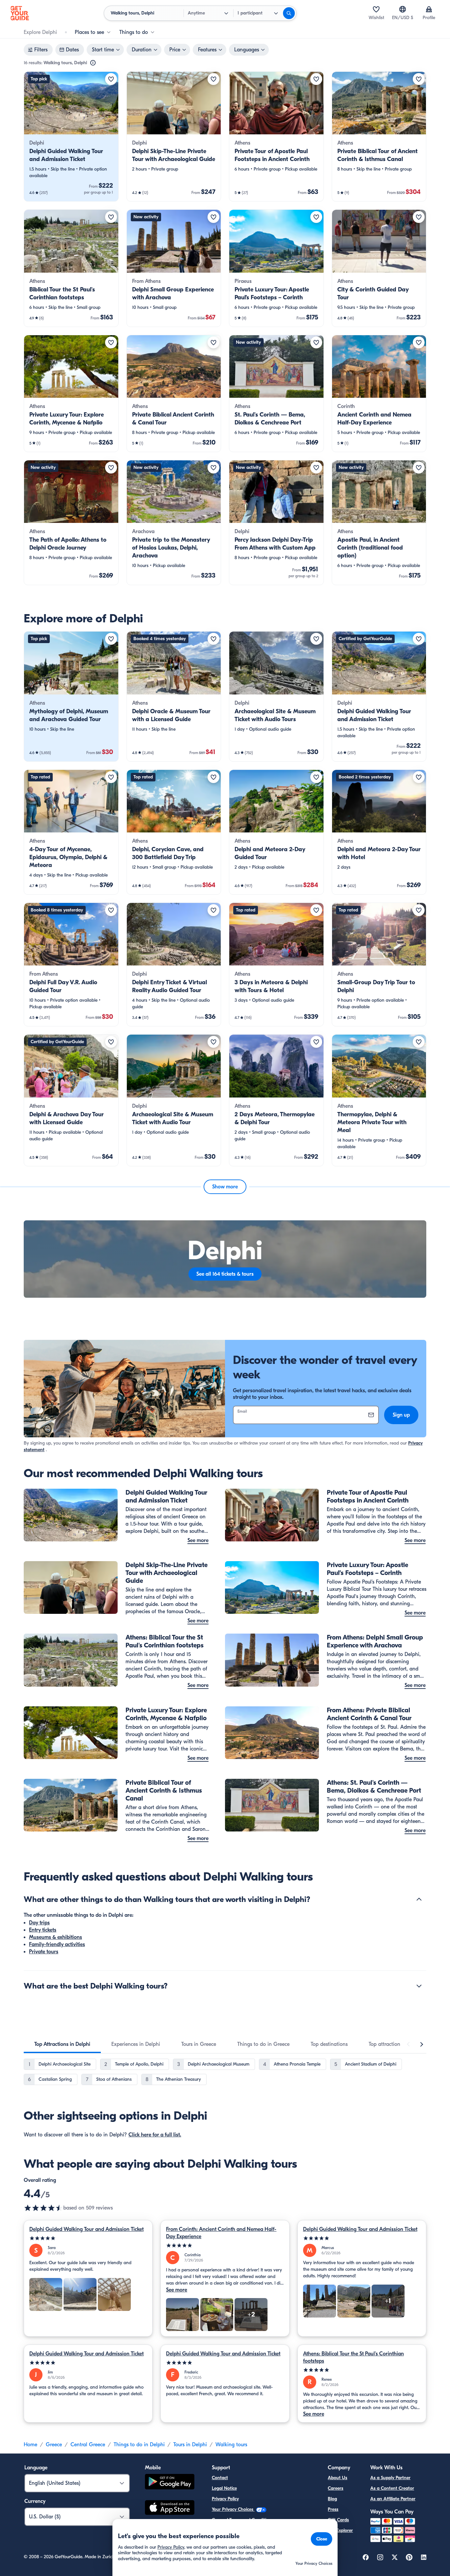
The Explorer (340, 2530)
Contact (220, 2478)
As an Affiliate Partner (393, 2499)
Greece (54, 2445)
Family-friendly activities (57, 1944)
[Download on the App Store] (170, 2508)
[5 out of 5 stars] (88, 2238)
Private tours (44, 1952)
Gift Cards (338, 2520)
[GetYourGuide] (20, 13)
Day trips (39, 1923)
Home (30, 2445)
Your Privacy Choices (233, 2509)
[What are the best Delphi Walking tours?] (419, 1986)
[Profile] (429, 9)
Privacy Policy (225, 2499)
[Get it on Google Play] (170, 2483)
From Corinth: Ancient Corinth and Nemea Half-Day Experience (221, 2233)
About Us (337, 2478)
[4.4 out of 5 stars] (43, 2208)
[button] (71, 136)
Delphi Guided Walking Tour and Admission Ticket (86, 2229)
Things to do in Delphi (139, 2445)
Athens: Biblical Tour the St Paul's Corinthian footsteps (353, 2357)
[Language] (403, 9)
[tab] (62, 2044)
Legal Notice (224, 2488)
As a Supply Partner (390, 2478)
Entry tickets (43, 1930)
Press (333, 2509)
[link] (71, 136)
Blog (332, 2499)
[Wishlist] (376, 9)
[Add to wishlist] (111, 79)
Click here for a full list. (155, 2135)
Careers (336, 2488)
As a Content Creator (392, 2488)
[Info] (93, 63)
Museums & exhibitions (56, 1937)
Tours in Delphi (190, 2445)
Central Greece (88, 2445)
